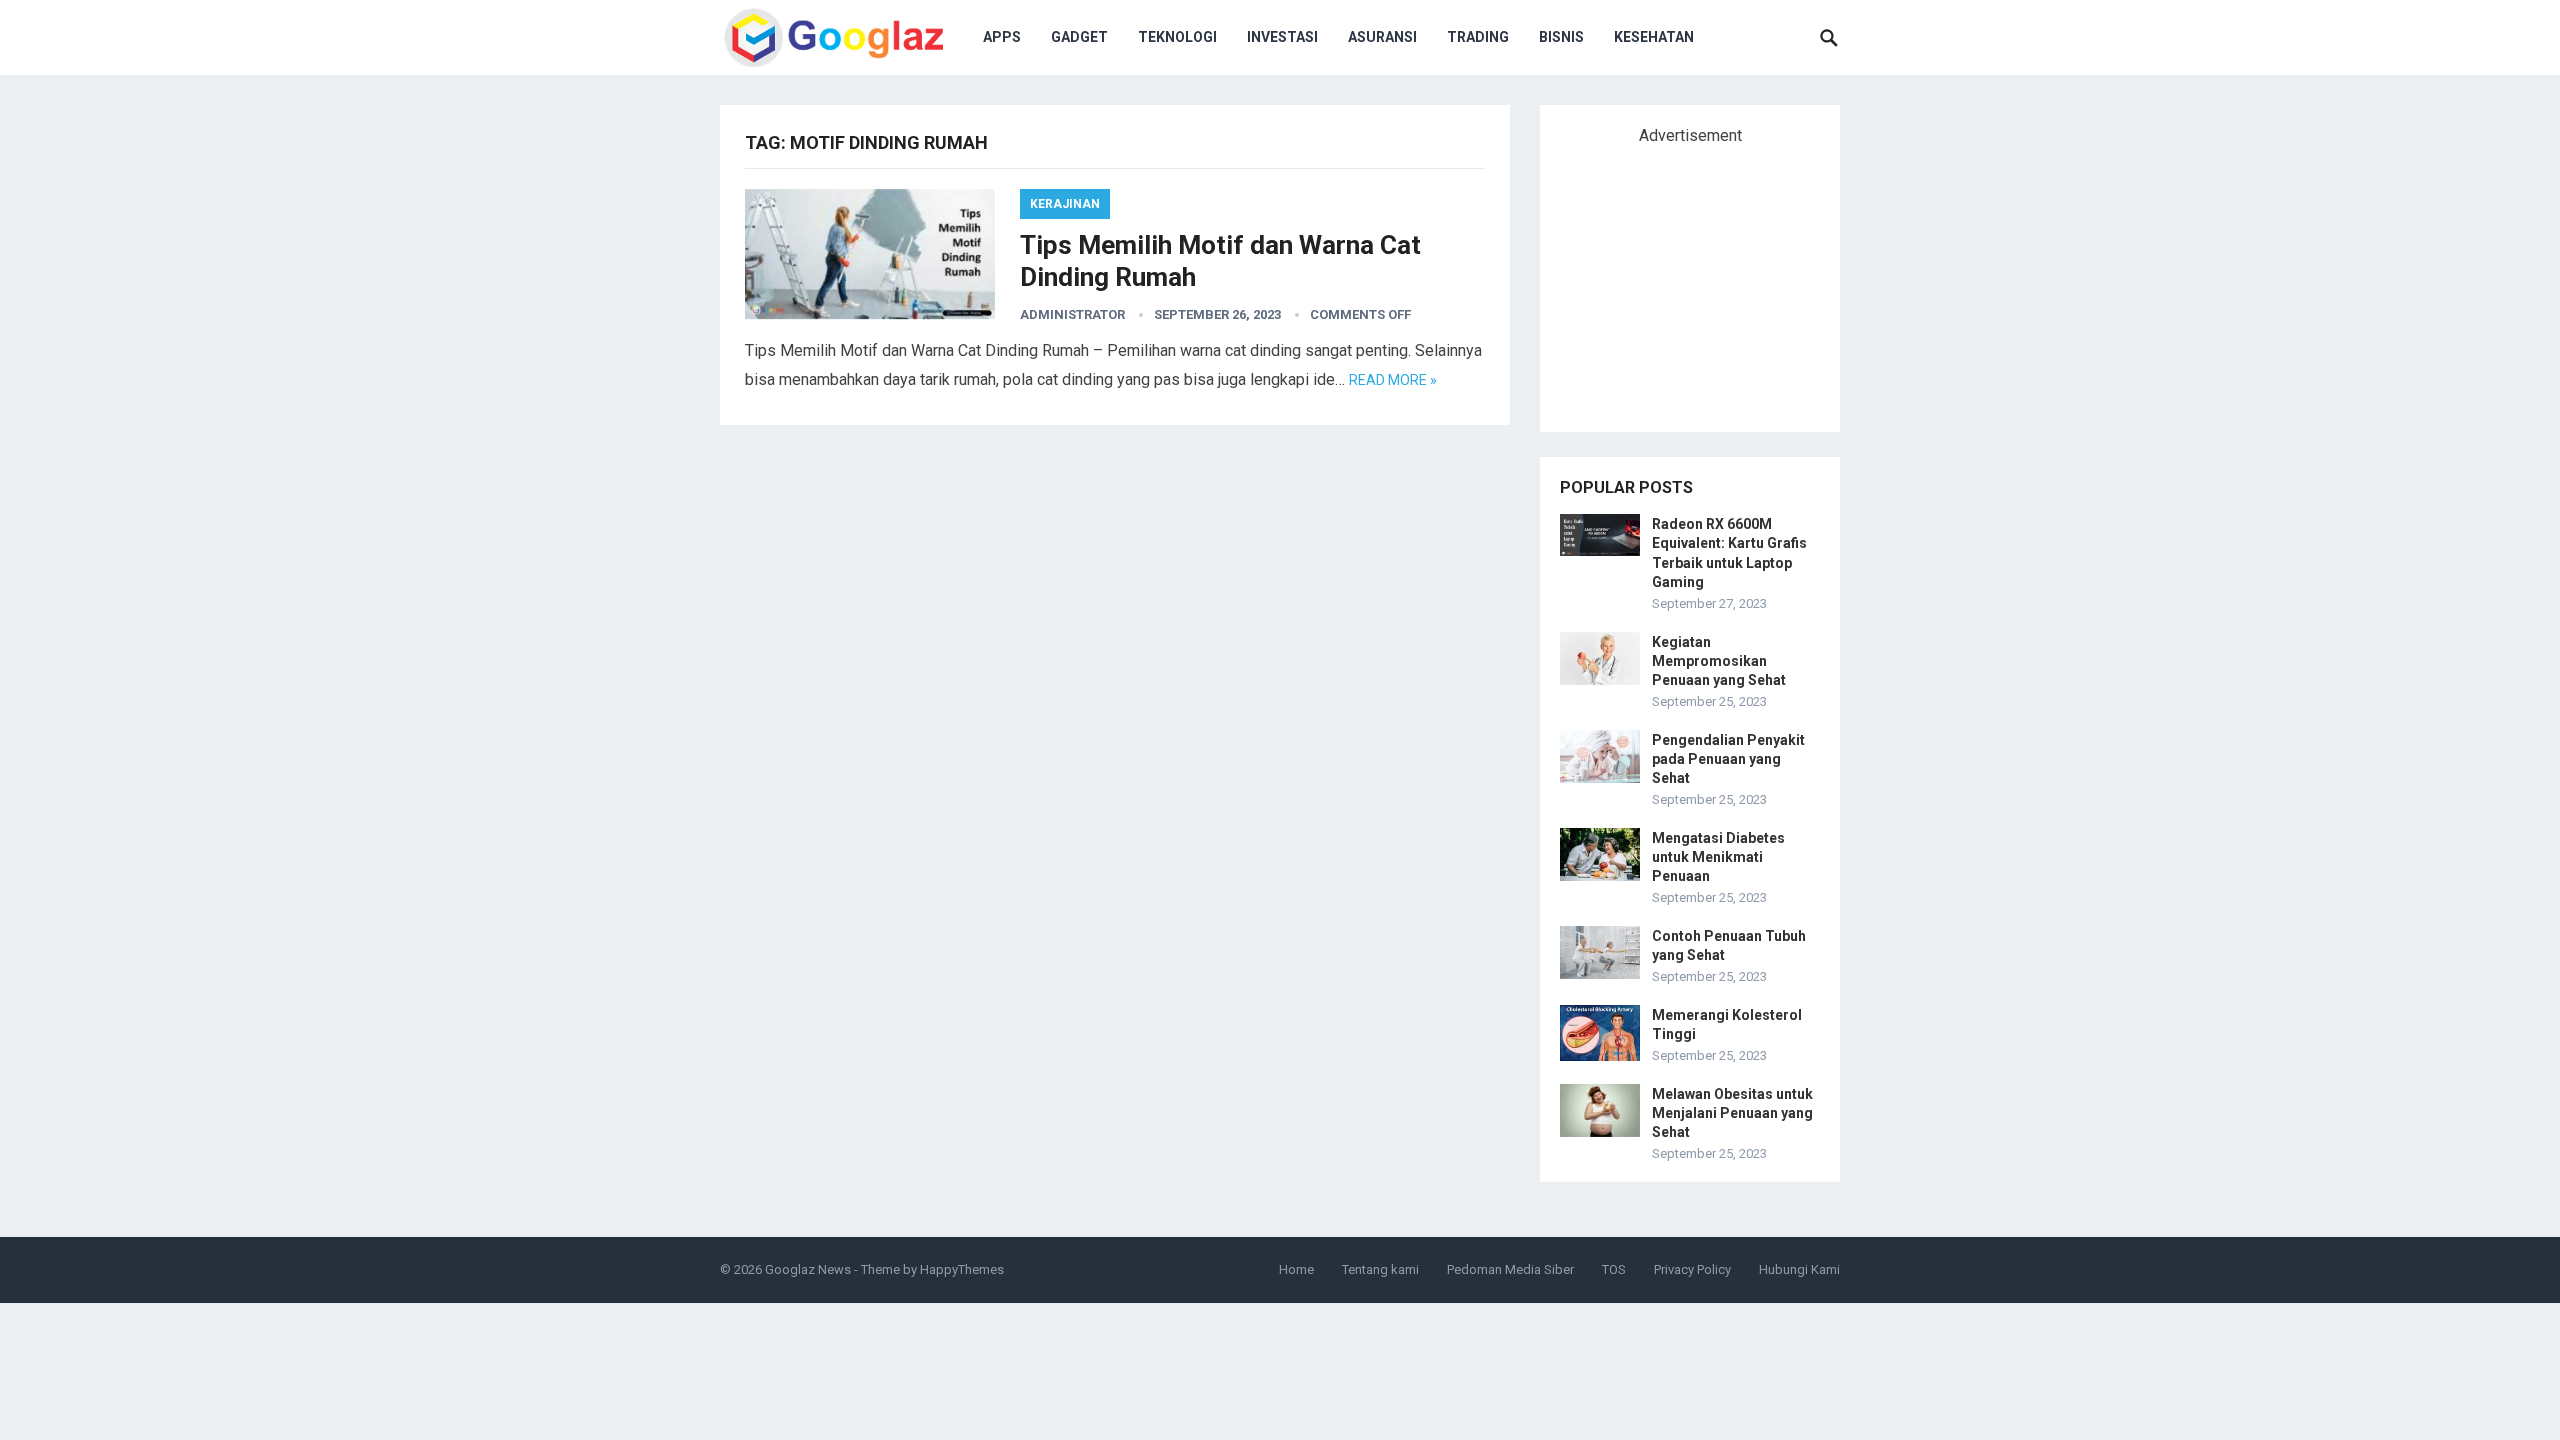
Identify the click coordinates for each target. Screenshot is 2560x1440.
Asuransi (1382, 37)
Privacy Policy (1692, 1269)
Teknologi (1177, 37)
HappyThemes (962, 1269)
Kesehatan (1654, 37)
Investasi (1282, 37)
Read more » (1393, 380)
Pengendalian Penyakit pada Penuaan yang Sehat (1728, 759)
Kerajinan (1065, 204)
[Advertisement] (1710, 280)
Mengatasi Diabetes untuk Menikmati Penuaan (1718, 857)
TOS (1614, 1269)
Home (1296, 1269)
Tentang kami (1380, 1269)
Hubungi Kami (1799, 1269)
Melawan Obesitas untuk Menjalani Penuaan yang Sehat (1732, 1113)
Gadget (1079, 37)
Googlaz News (808, 1269)
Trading (1478, 37)
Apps (1002, 37)
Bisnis (1561, 37)
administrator (1072, 314)
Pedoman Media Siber (1510, 1269)
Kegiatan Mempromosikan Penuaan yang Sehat (1719, 661)
